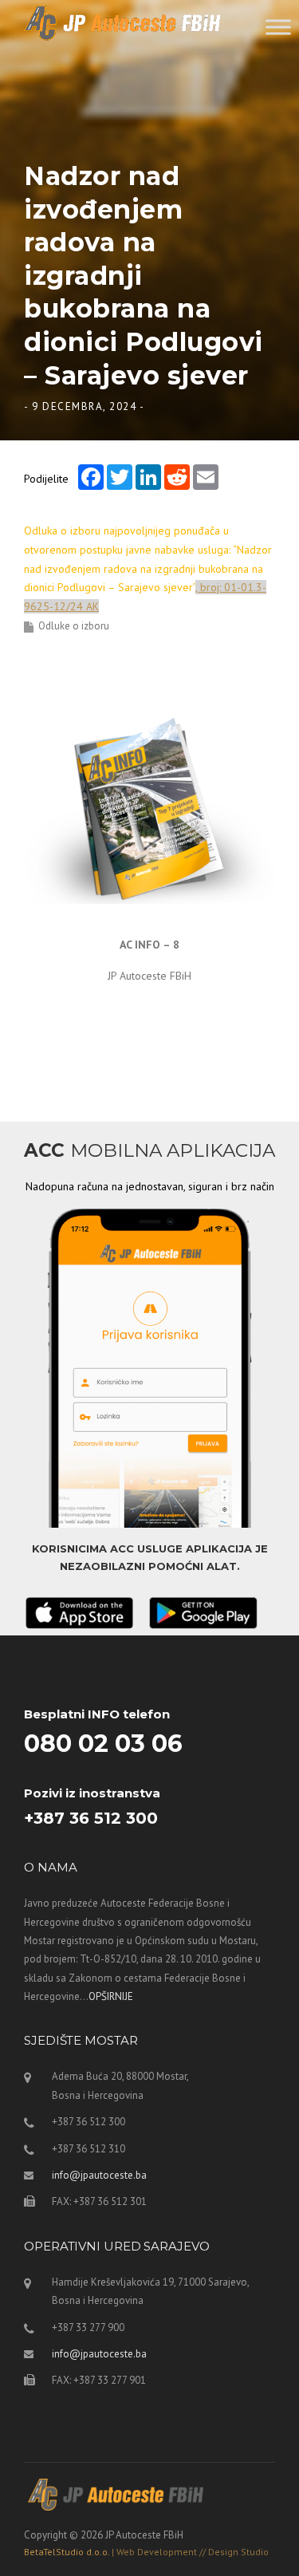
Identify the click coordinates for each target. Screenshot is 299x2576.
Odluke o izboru (74, 626)
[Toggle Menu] (278, 27)
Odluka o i (148, 568)
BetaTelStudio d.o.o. (146, 2552)
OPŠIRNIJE (111, 1996)
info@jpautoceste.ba (99, 2175)
